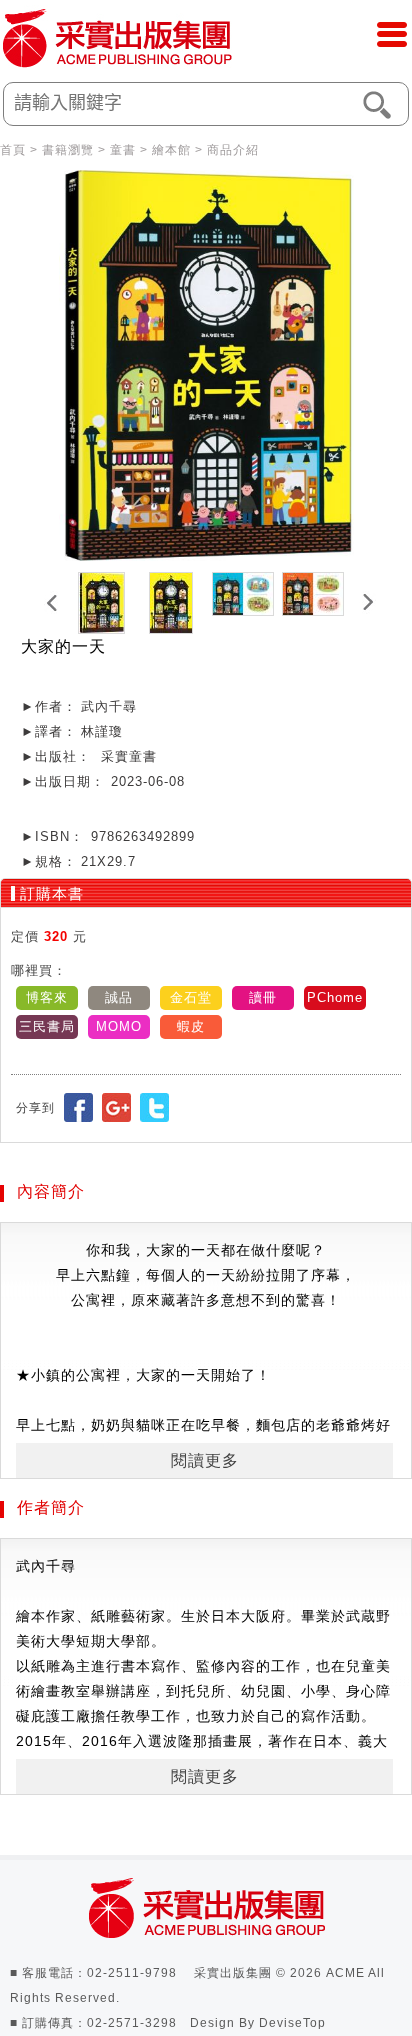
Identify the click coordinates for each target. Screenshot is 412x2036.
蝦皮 (191, 1026)
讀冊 (263, 997)
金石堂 (191, 997)
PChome (335, 997)
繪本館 (171, 150)
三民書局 (47, 1026)
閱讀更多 (205, 1460)
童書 (123, 150)
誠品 (119, 997)
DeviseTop (292, 2023)
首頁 (13, 150)
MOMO (119, 1026)
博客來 (47, 997)
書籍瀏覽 (68, 150)
